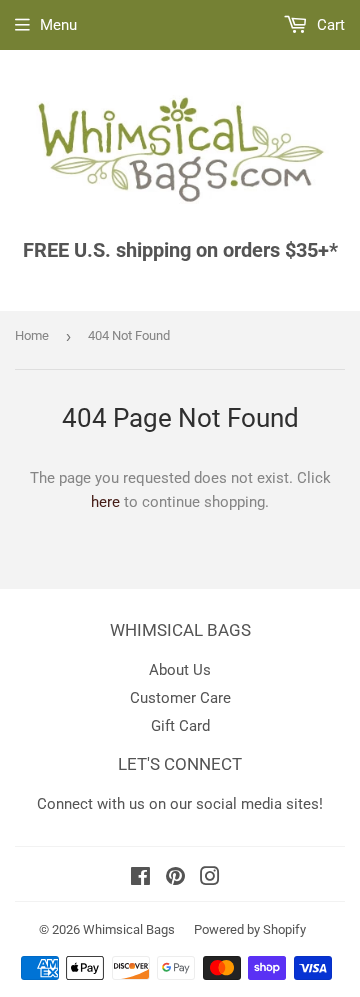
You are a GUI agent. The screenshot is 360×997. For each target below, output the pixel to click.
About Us (180, 670)
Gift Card (180, 726)
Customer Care (180, 698)
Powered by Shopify (250, 929)
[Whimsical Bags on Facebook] (140, 879)
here (105, 502)
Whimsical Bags (129, 929)
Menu (58, 25)
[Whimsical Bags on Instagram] (210, 879)
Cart (329, 25)
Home (32, 335)
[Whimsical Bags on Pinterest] (175, 879)
